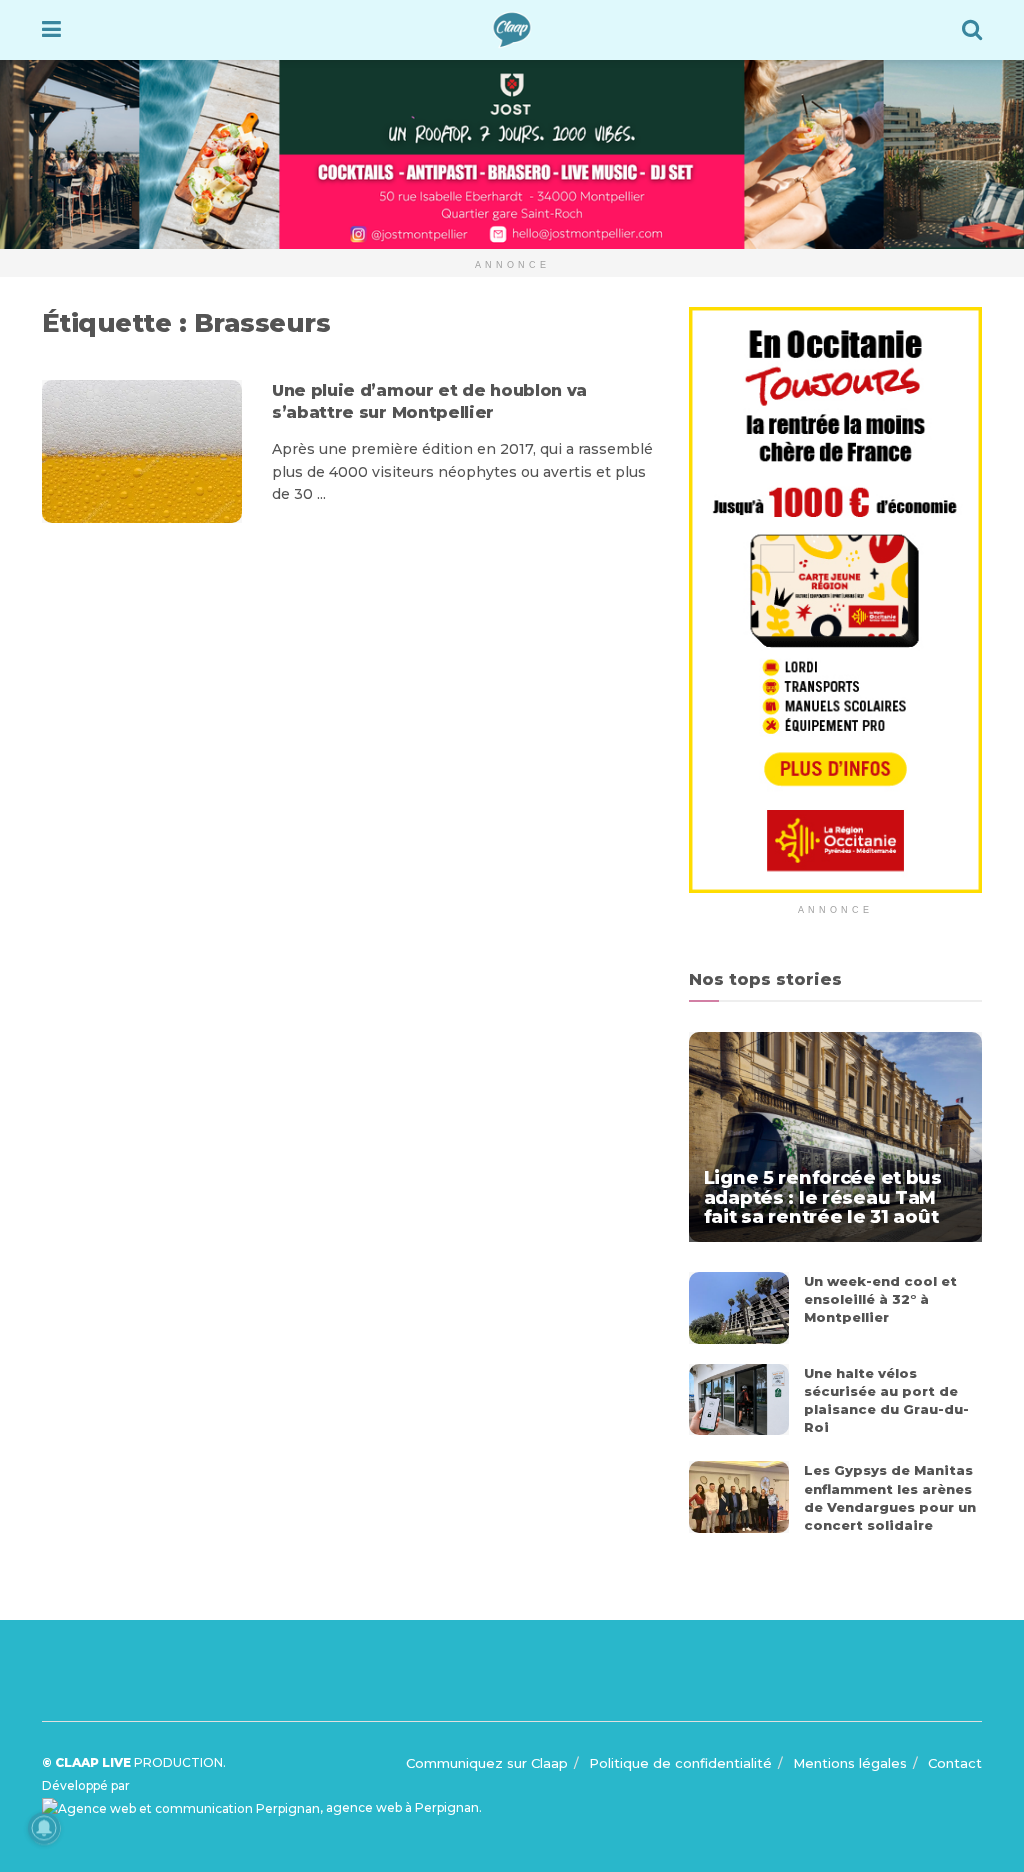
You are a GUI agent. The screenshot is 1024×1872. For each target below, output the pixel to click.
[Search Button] (972, 30)
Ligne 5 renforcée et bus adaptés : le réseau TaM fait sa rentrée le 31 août (823, 1197)
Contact (955, 1763)
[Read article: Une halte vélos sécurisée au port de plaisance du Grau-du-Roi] (739, 1400)
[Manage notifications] (44, 1828)
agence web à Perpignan (402, 1807)
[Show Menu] (51, 30)
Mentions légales (850, 1763)
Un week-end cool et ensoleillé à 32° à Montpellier (880, 1299)
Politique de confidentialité (680, 1763)
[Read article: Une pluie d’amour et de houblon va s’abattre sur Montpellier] (142, 451)
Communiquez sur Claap (487, 1763)
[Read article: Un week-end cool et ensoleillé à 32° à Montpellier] (739, 1308)
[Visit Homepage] (512, 30)
